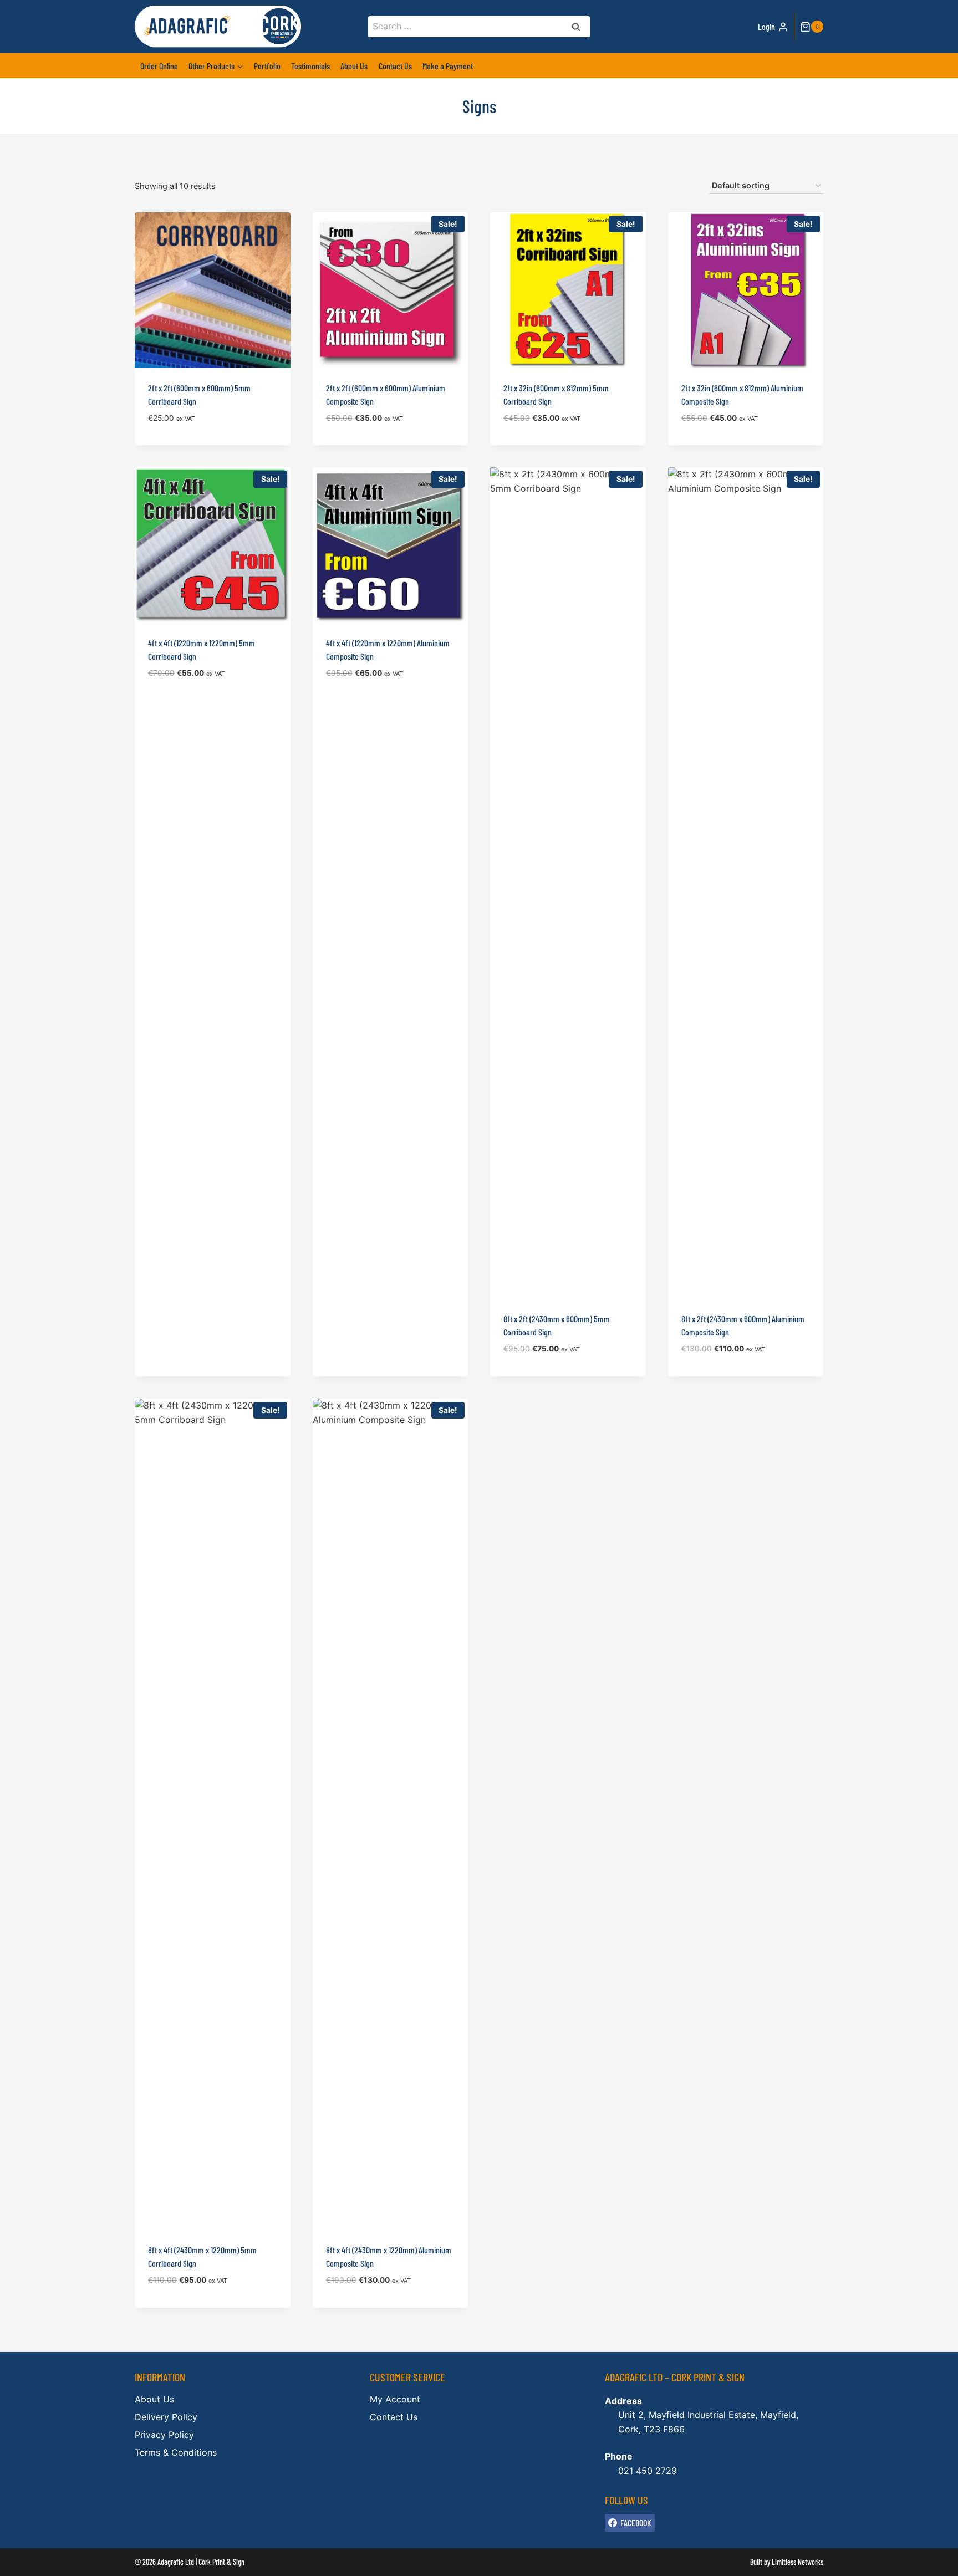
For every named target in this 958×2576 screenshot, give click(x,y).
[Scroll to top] (931, 2560)
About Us (354, 66)
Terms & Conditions (176, 2452)
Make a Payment (448, 66)
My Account (395, 2399)
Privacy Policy (164, 2435)
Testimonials (310, 66)
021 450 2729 (648, 2471)
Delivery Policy (166, 2417)
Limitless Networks (798, 2562)
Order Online (159, 66)
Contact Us (395, 66)
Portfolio (267, 66)
